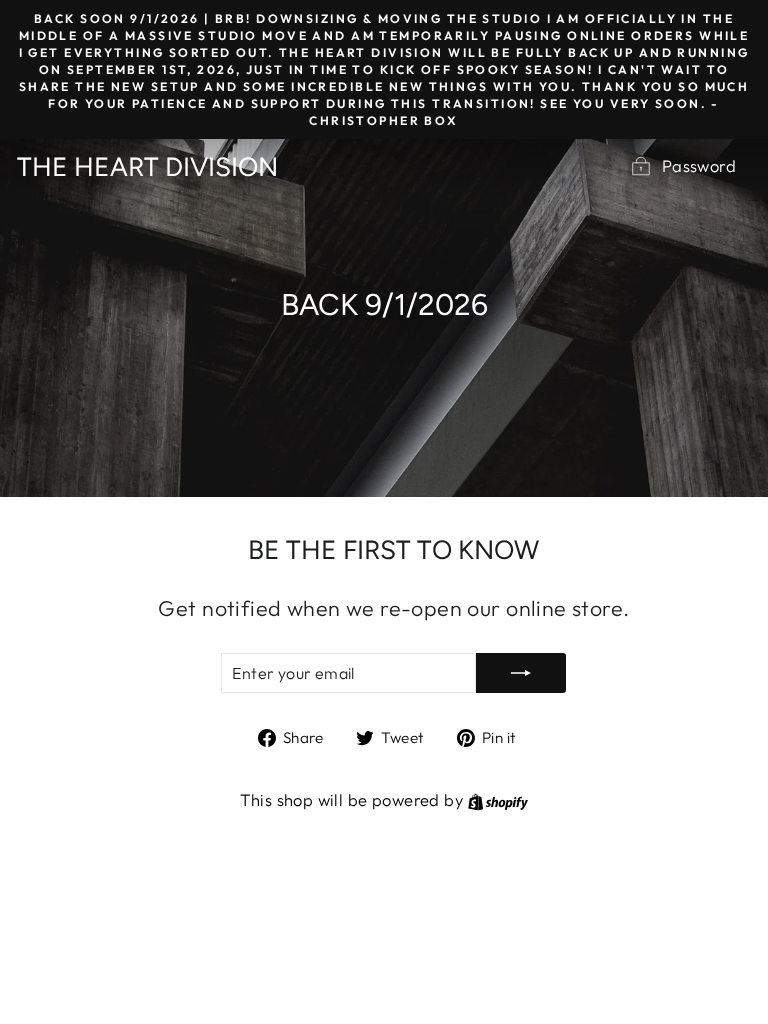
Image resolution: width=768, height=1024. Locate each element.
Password (699, 165)
